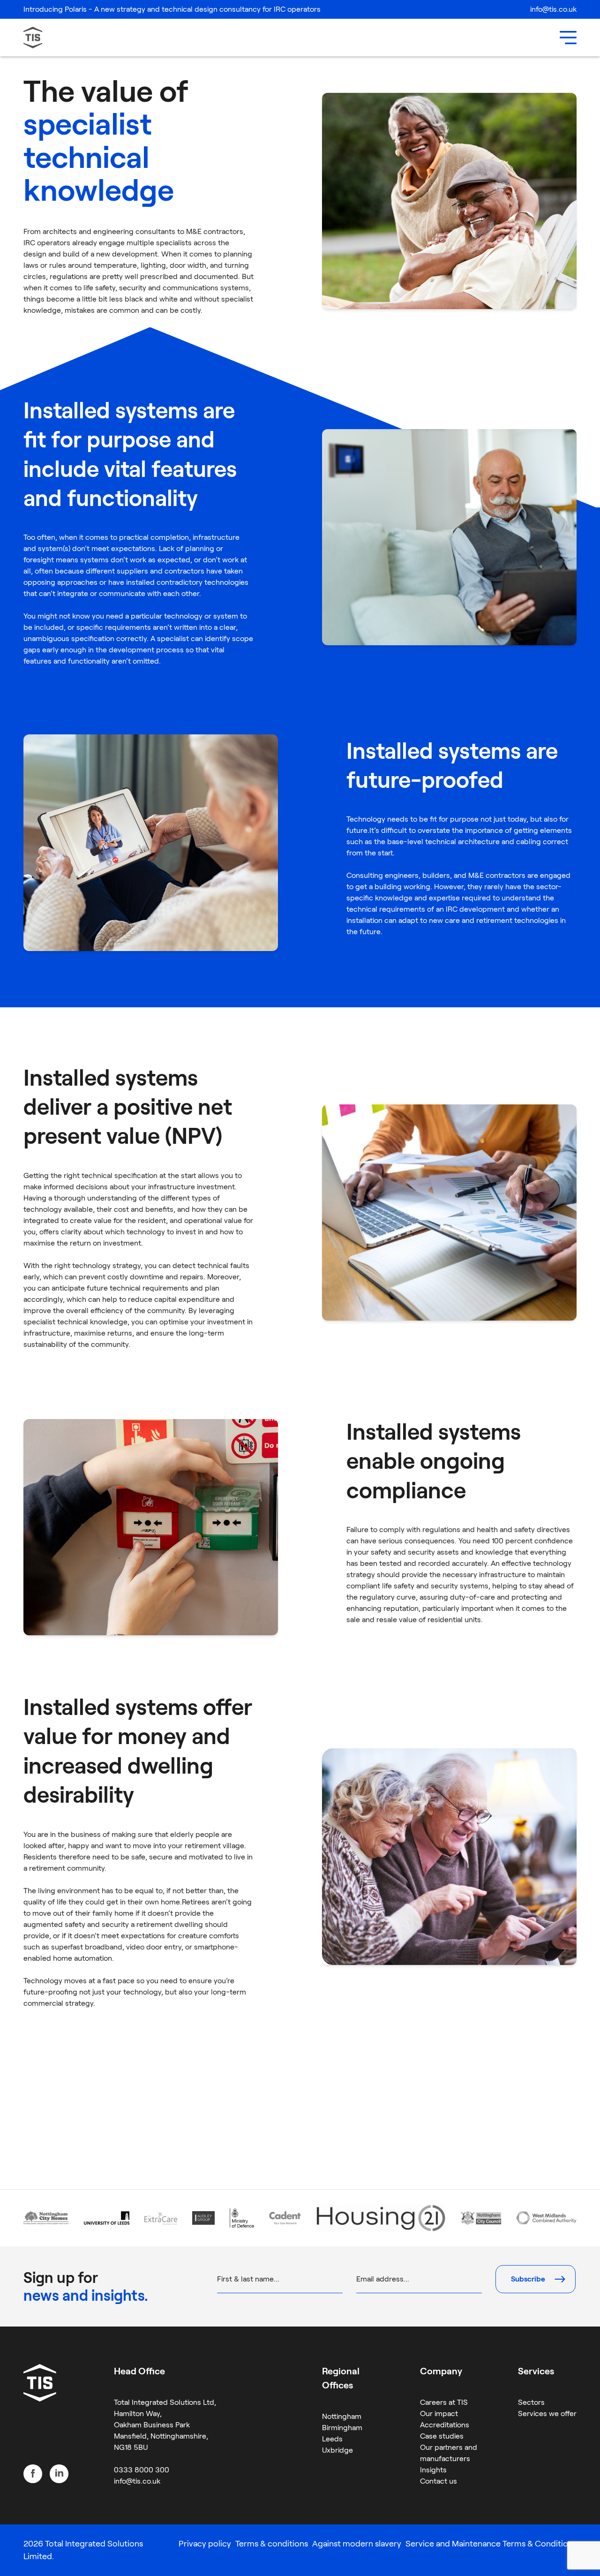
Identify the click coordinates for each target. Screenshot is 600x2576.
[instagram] (59, 2474)
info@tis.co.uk (553, 9)
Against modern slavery (357, 2544)
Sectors (531, 2402)
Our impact (439, 2414)
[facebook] (33, 2474)
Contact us (439, 2481)
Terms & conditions (272, 2544)
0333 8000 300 (142, 2470)
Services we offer (547, 2414)
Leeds (332, 2439)
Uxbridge (337, 2450)
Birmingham (342, 2428)
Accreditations (445, 2425)
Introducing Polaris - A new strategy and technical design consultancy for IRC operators (172, 9)
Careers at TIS (444, 2402)
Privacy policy (205, 2544)
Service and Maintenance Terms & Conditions (491, 2544)
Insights (433, 2470)
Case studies (442, 2436)
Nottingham (342, 2416)
